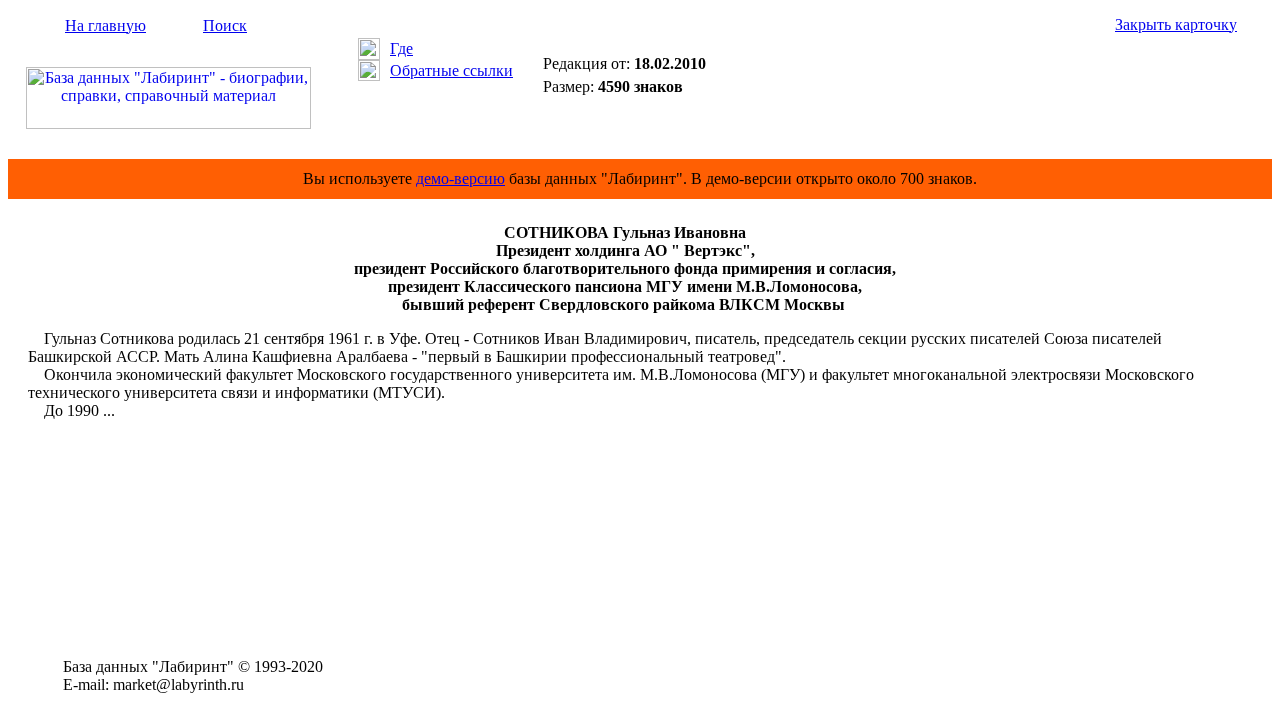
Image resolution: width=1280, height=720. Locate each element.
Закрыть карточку (1176, 24)
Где (401, 48)
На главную (105, 25)
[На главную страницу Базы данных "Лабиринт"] (168, 123)
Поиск (225, 25)
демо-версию (460, 178)
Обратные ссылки (451, 70)
